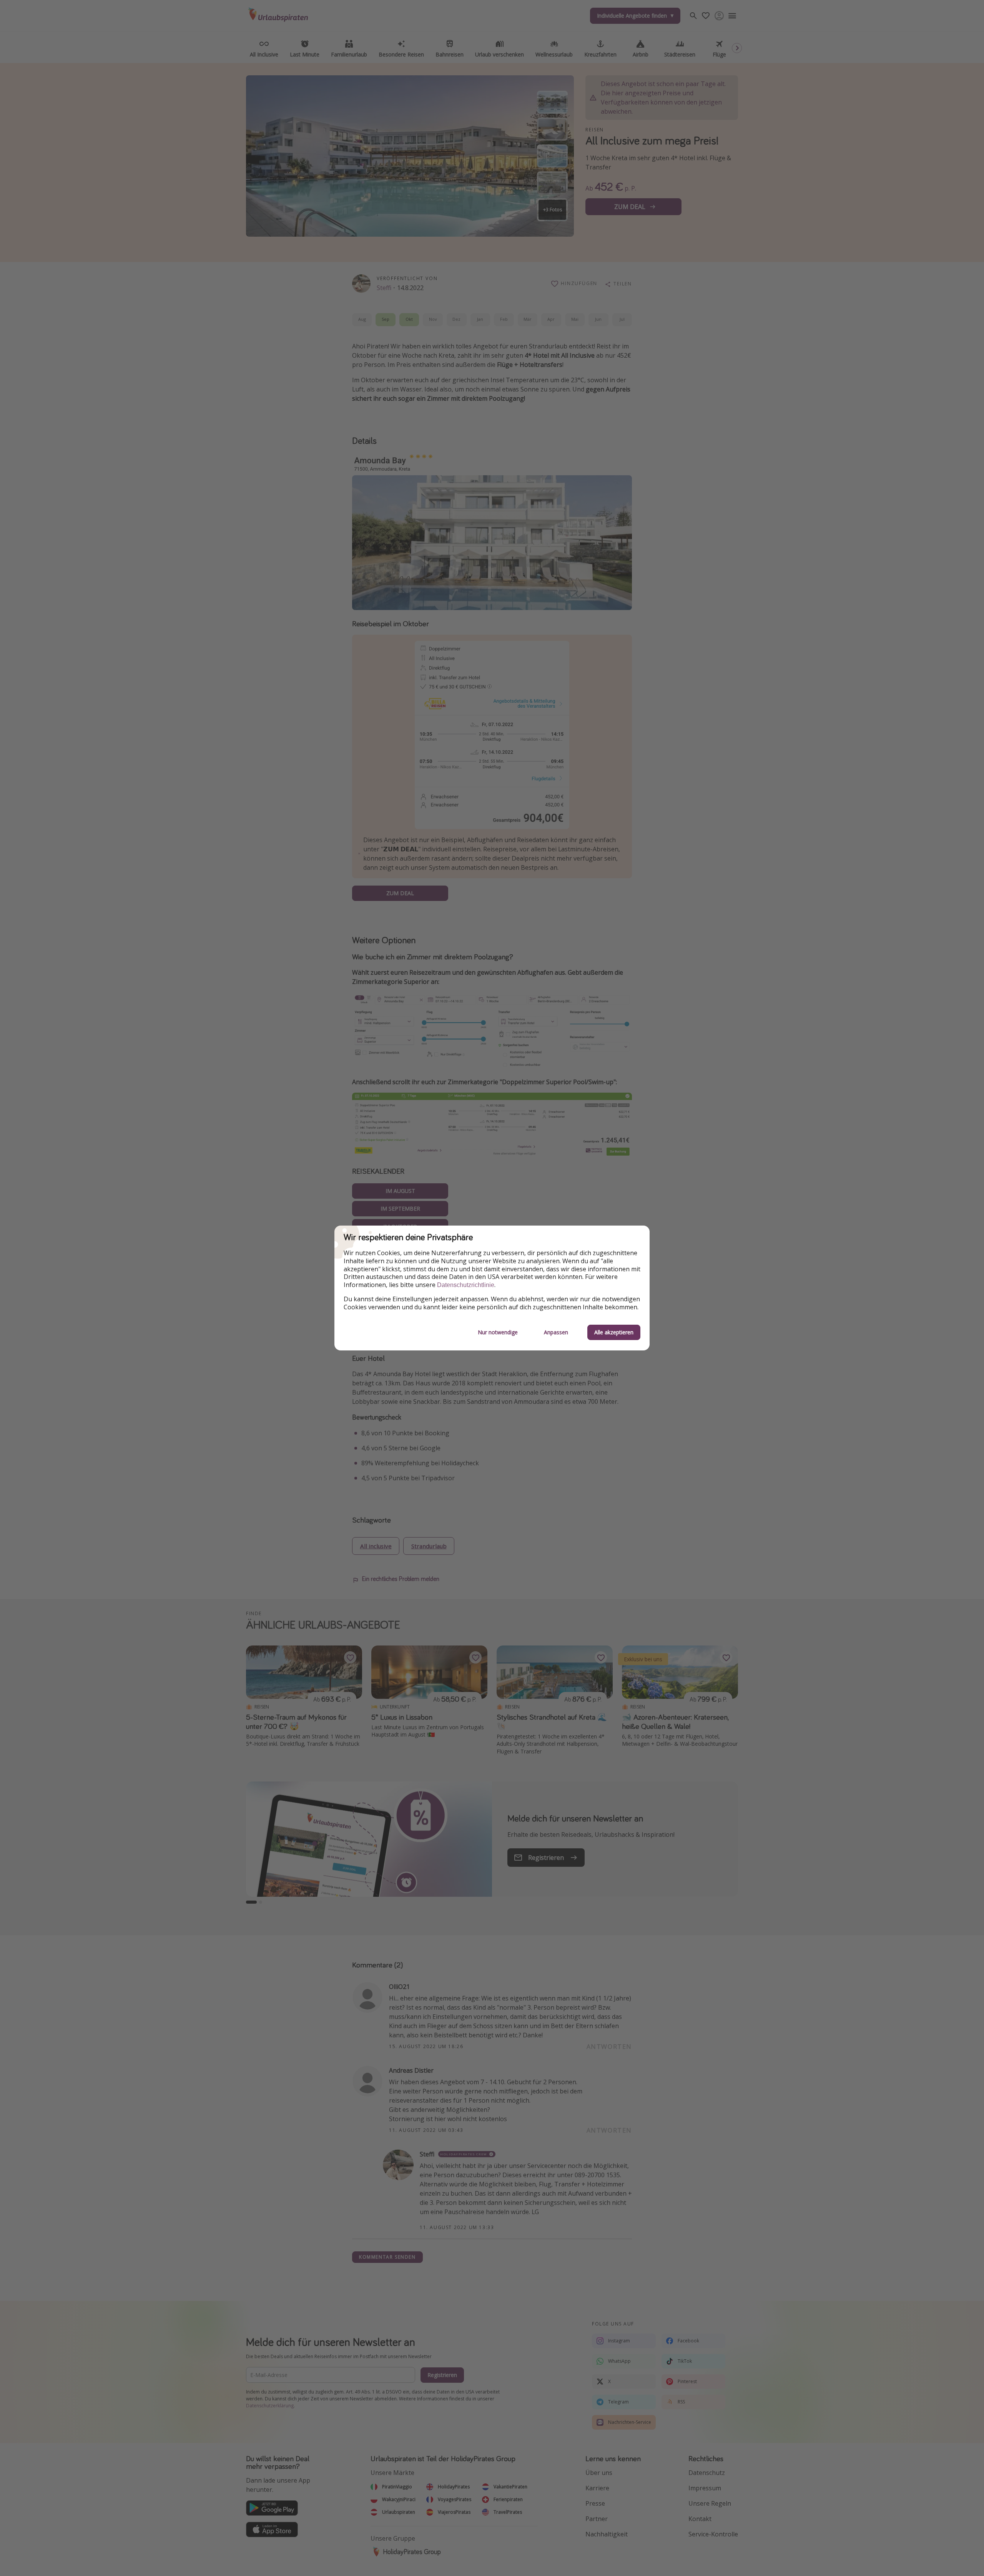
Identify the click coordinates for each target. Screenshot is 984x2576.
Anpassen (556, 1332)
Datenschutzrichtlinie (466, 1285)
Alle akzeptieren (614, 1332)
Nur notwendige (498, 1332)
